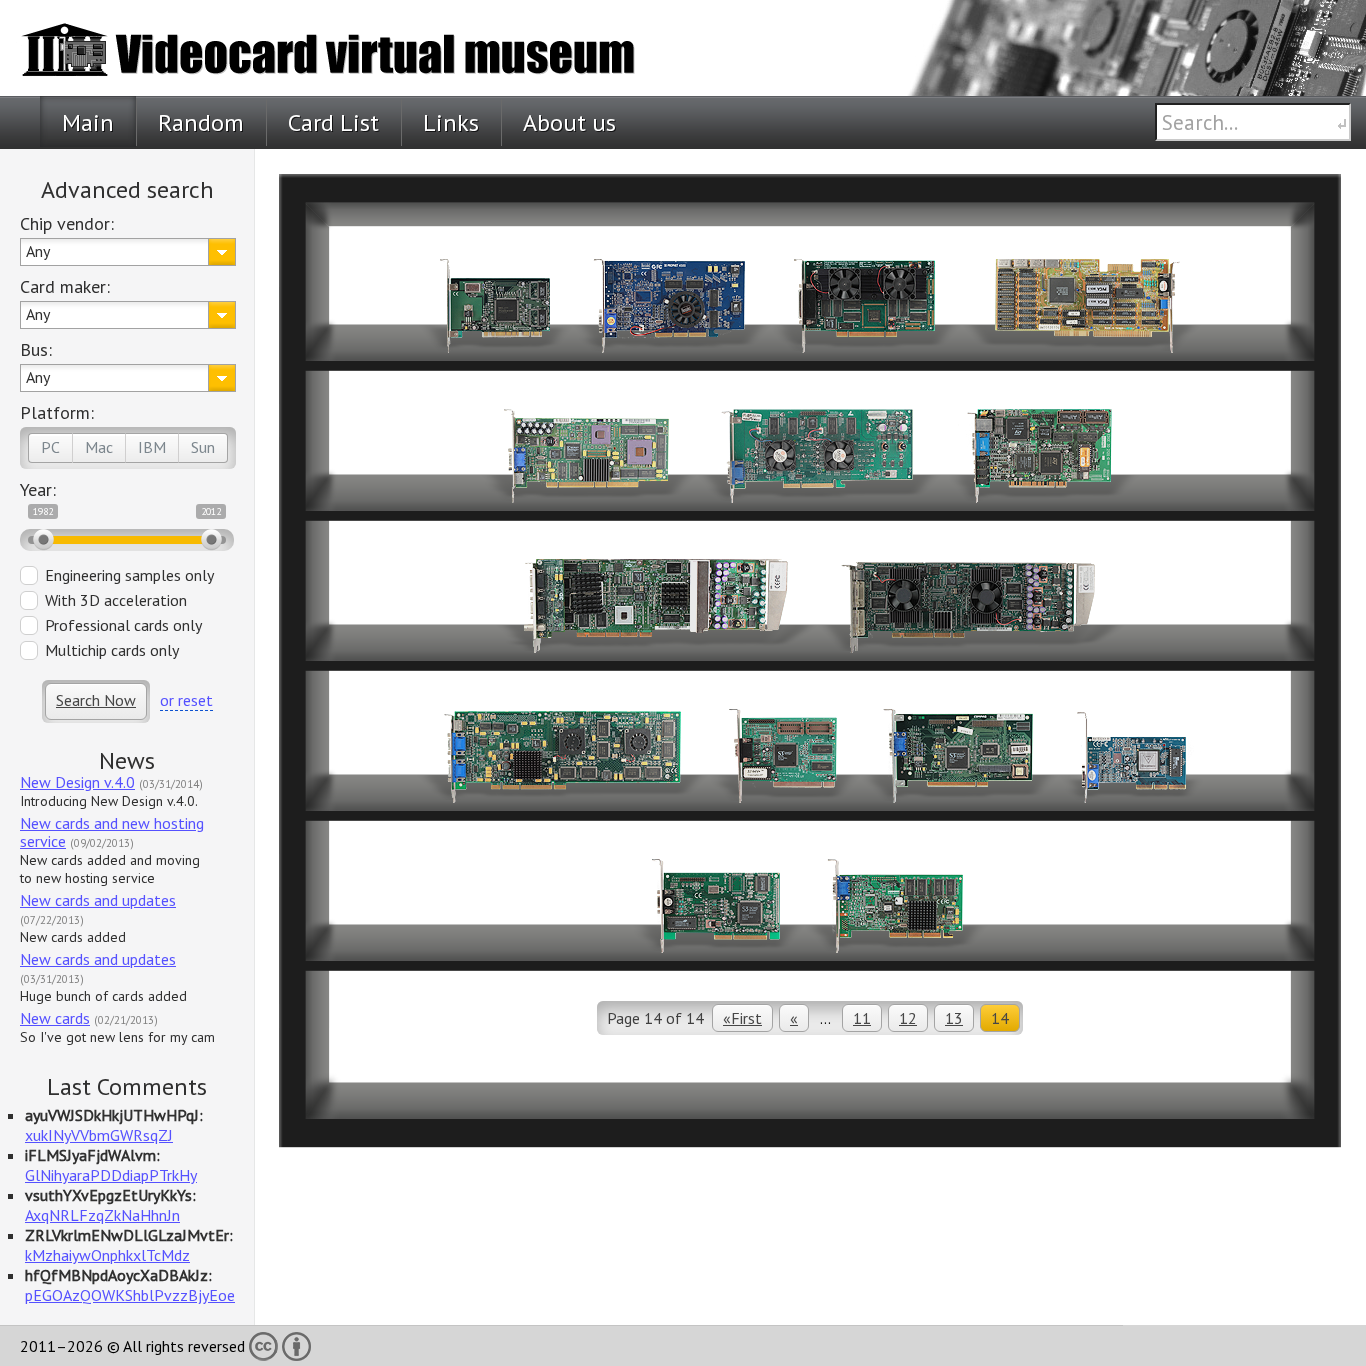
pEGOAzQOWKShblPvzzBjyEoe (130, 1295)
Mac (99, 447)
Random (201, 122)
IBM (152, 447)
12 (908, 1018)
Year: (38, 489)
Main (88, 122)
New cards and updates (98, 900)
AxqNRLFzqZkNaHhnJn (102, 1215)
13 (954, 1018)
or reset (186, 700)
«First (742, 1018)
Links (451, 122)
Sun (203, 447)
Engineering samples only (129, 575)
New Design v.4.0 (77, 782)
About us (569, 122)
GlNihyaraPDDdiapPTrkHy (111, 1175)
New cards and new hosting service (112, 832)
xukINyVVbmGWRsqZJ (99, 1135)
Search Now (96, 700)
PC (50, 447)
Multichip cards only (112, 650)
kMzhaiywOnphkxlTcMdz (107, 1255)
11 (862, 1018)
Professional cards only (123, 625)
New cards (55, 1018)
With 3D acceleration (116, 600)
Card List (333, 122)
